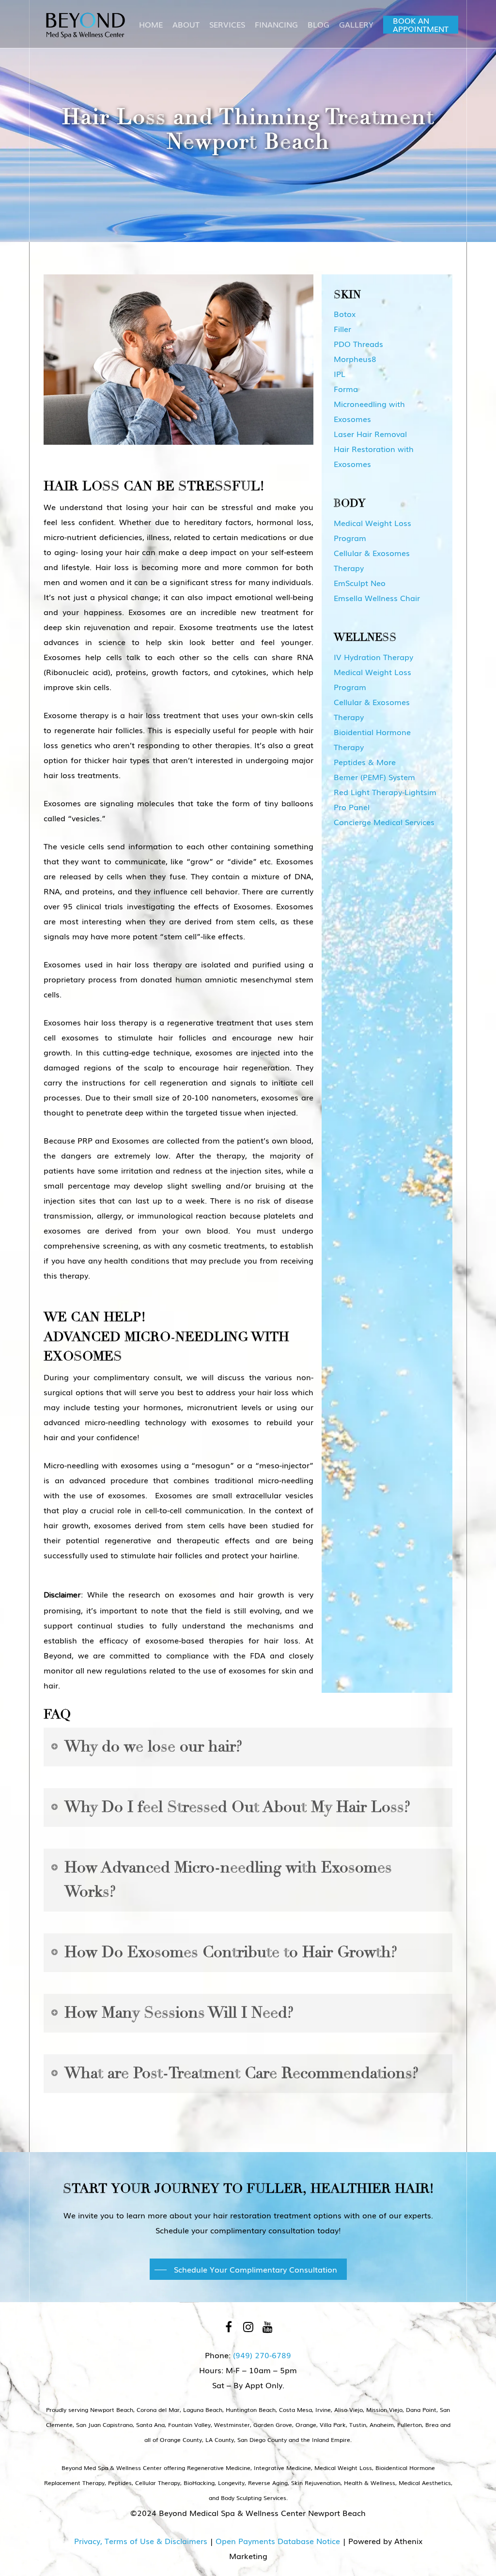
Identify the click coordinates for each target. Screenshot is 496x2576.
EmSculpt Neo (360, 583)
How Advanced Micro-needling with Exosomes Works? (228, 1880)
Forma (346, 389)
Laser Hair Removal (370, 434)
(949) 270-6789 (262, 2355)
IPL (340, 374)
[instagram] (248, 2326)
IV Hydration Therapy (373, 657)
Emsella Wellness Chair (377, 598)
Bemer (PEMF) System (374, 777)
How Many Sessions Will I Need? (179, 2013)
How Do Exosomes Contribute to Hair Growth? (231, 1952)
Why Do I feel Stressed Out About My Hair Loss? (237, 1807)
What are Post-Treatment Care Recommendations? (241, 2073)
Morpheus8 (355, 359)
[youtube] (267, 2326)
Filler (342, 329)
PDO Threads (358, 344)
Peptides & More (365, 762)
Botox (345, 314)
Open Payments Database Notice (278, 2541)
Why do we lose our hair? (153, 1747)
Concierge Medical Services (384, 822)
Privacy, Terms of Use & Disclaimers (141, 2541)
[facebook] (229, 2326)
